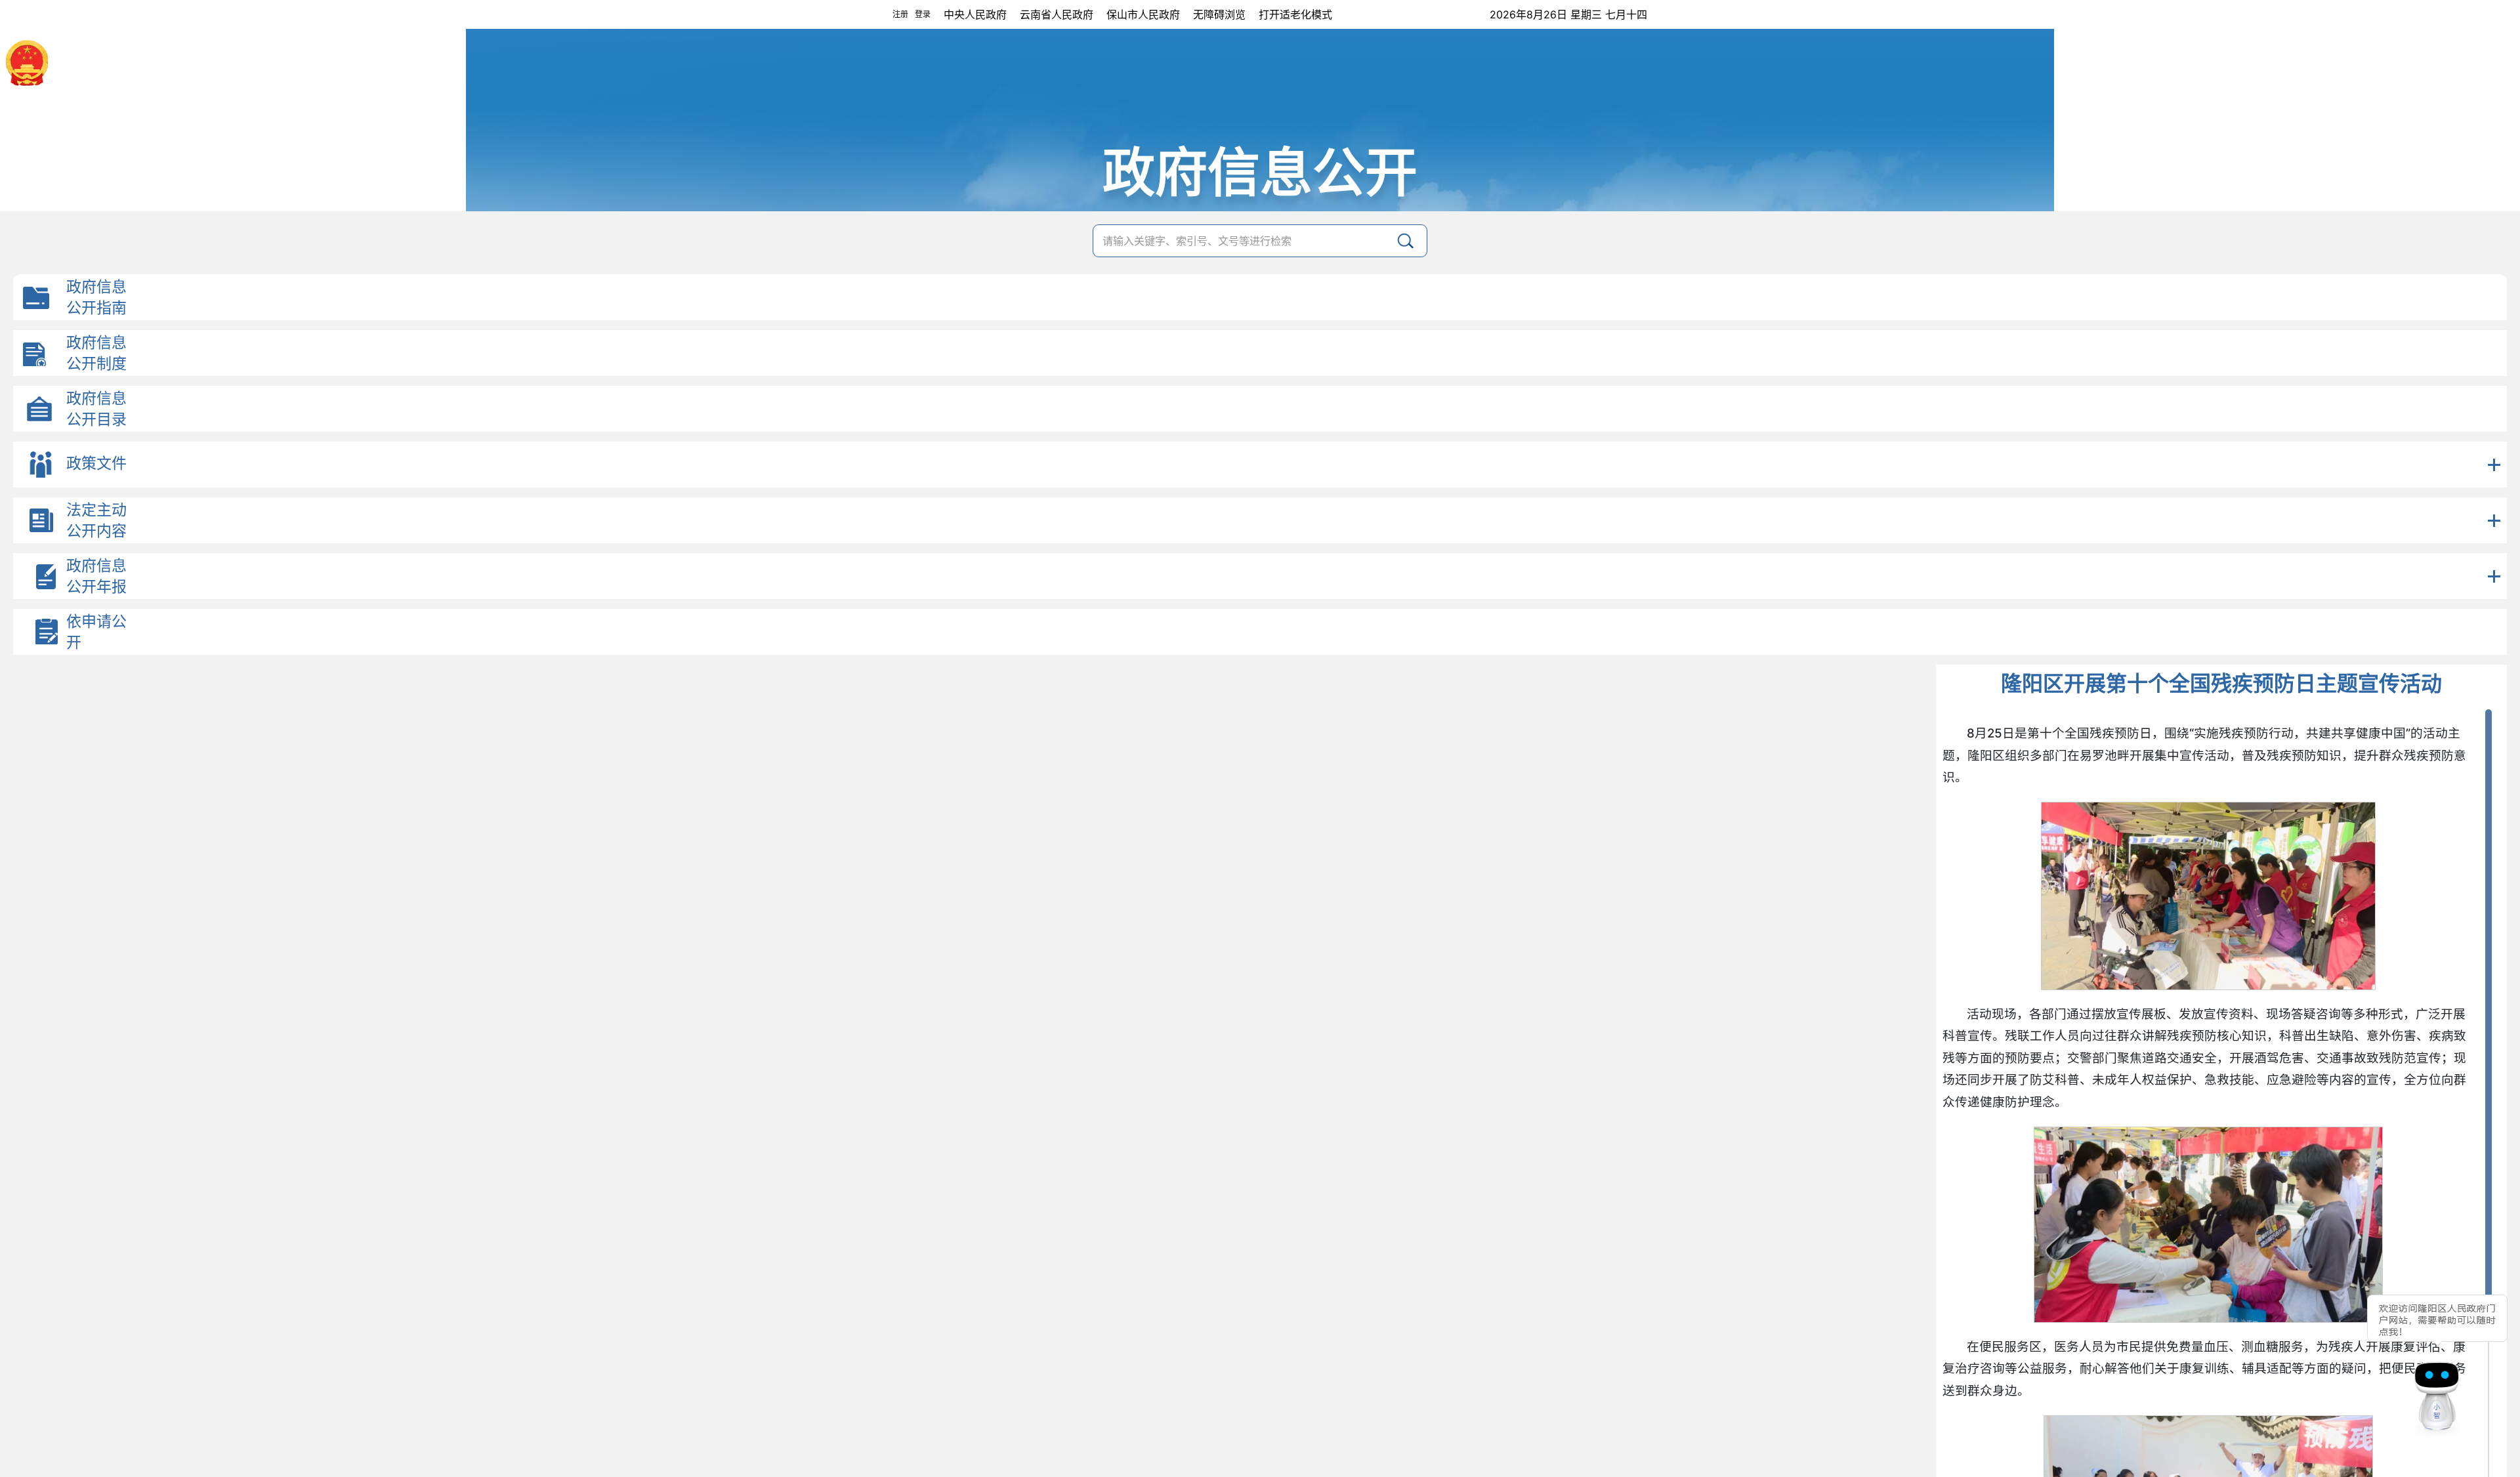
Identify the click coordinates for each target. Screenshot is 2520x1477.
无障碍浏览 (1219, 14)
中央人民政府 (975, 14)
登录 (923, 14)
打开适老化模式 (1295, 14)
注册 (900, 14)
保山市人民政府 (1143, 14)
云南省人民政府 (1057, 14)
